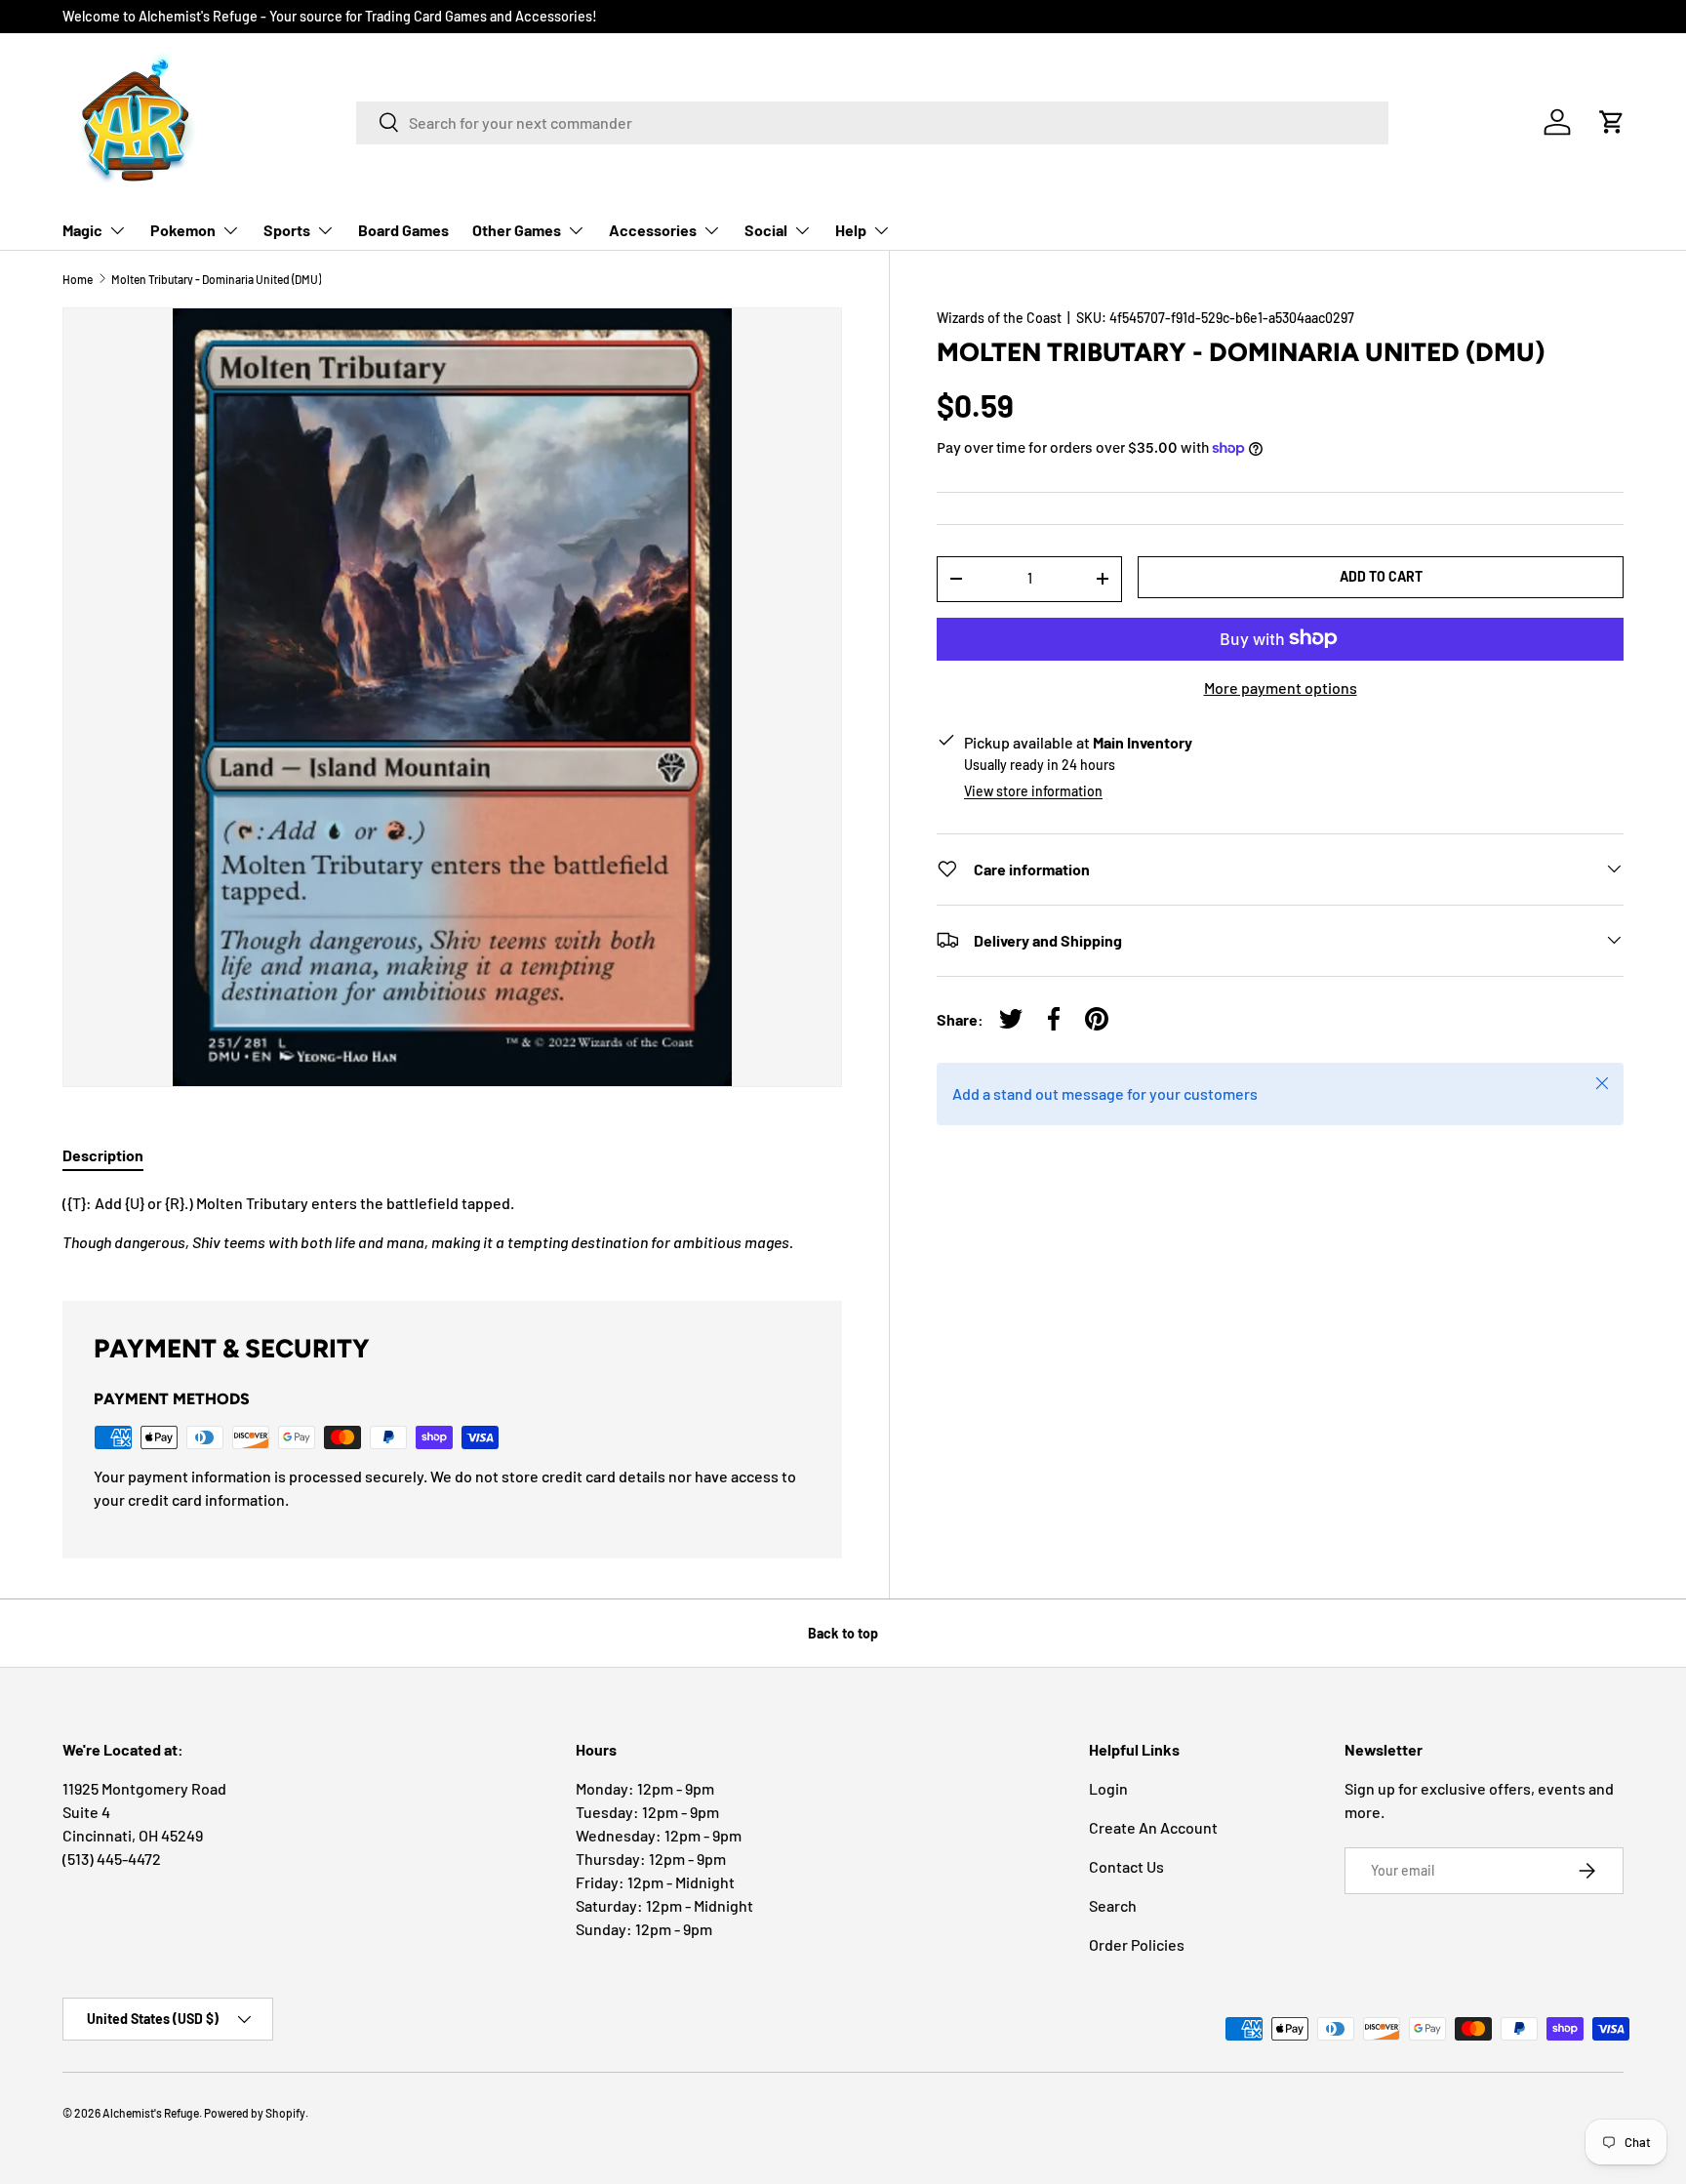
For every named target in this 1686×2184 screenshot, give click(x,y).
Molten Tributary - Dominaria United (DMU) (216, 279)
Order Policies (1137, 1944)
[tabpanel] (452, 1223)
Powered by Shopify (255, 2113)
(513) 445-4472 (112, 1859)
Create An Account (1153, 1827)
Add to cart (1381, 576)
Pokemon (183, 230)
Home (78, 279)
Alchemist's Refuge (151, 2113)
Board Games (403, 230)
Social (766, 230)
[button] (1612, 122)
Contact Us (1126, 1866)
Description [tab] (103, 1155)
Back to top (843, 1633)
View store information (1033, 790)
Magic (82, 230)
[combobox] (872, 122)
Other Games (517, 230)
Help (851, 230)
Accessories (653, 230)
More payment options (1281, 687)
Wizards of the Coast (999, 318)
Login (1108, 1788)
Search (1113, 1905)
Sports (287, 230)
